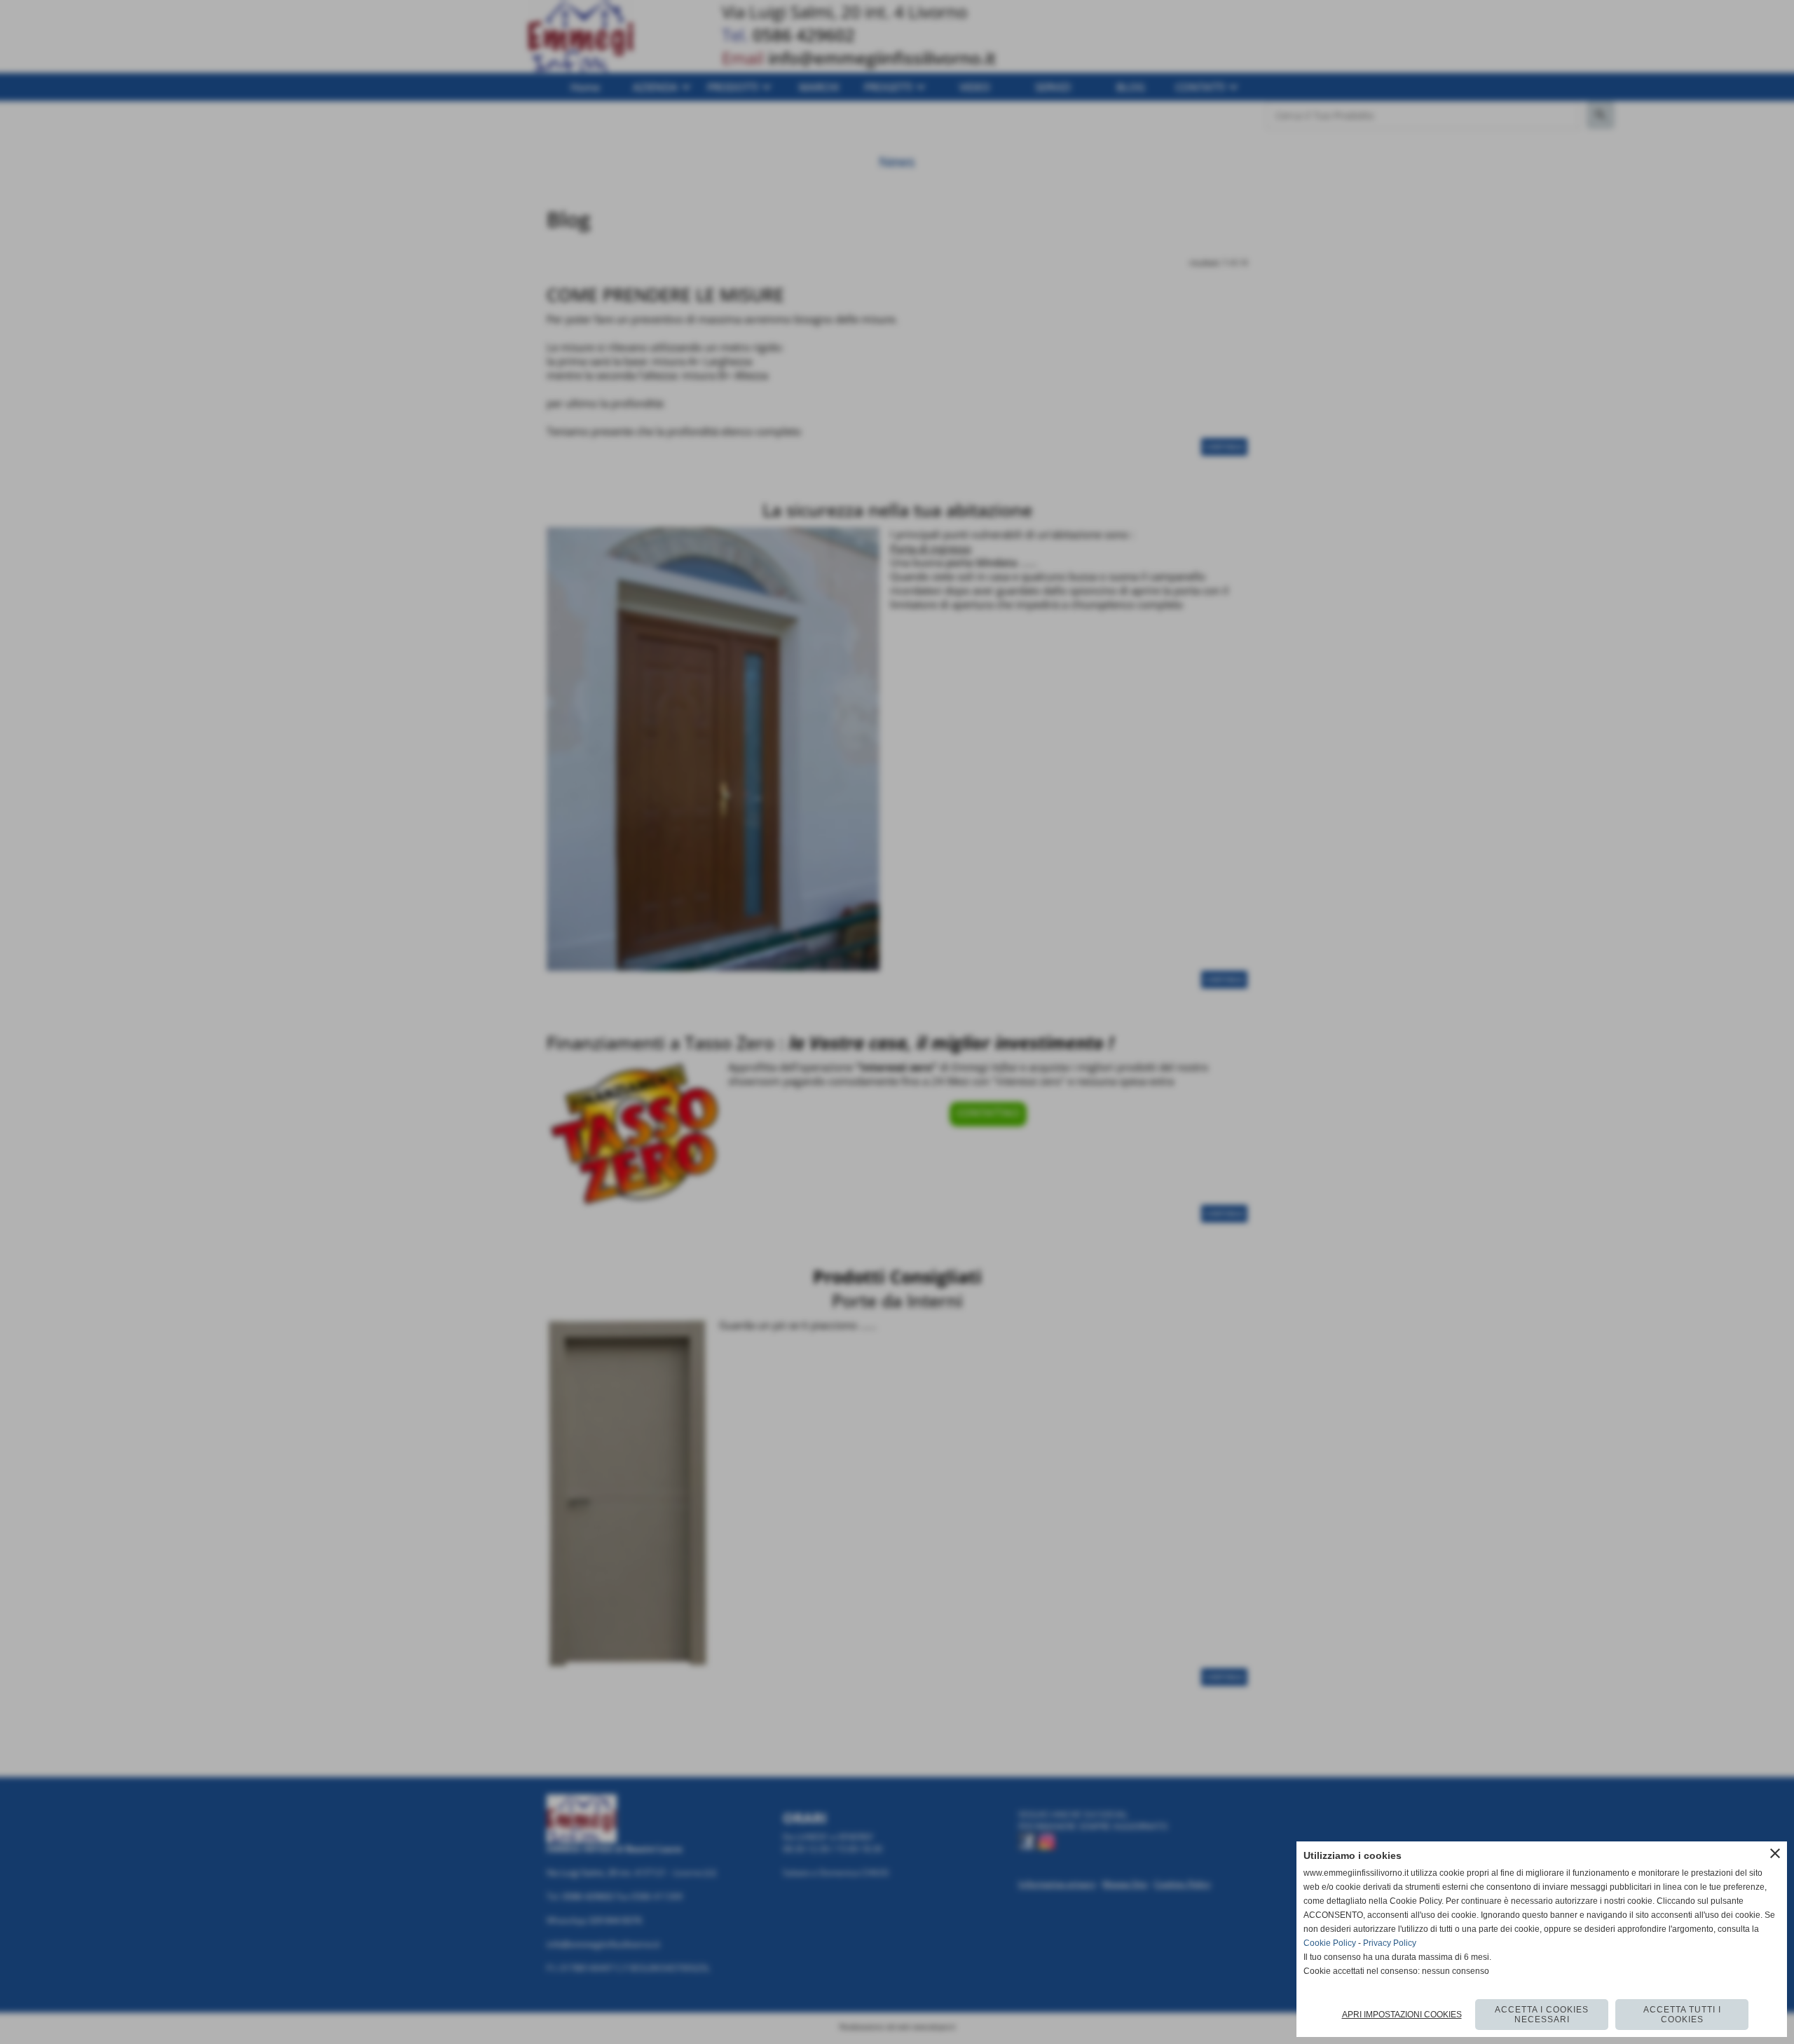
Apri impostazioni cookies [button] (1402, 2015)
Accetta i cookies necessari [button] (1542, 2015)
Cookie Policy (1330, 1943)
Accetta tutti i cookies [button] (1682, 2015)
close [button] (1775, 1853)
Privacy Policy (1390, 1943)
